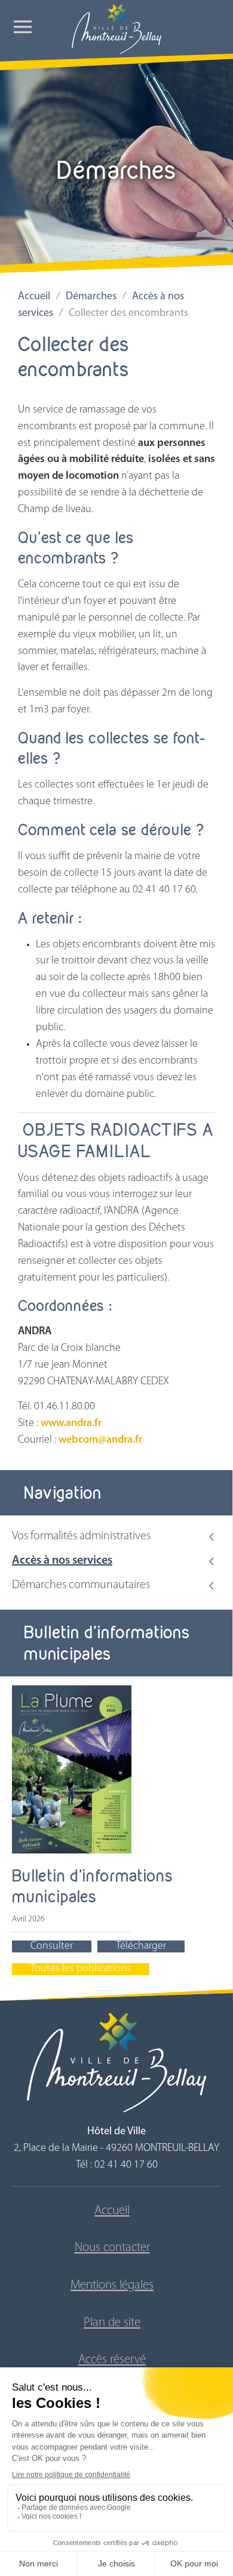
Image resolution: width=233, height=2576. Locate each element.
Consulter (52, 1946)
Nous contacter (112, 2248)
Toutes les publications (81, 1969)
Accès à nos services (62, 1561)
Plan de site (112, 2323)
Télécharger (141, 1946)
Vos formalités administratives (81, 1536)
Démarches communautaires (81, 1585)
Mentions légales (112, 2285)
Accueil (34, 297)
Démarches (91, 297)
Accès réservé (112, 2360)
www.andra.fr (70, 1424)
